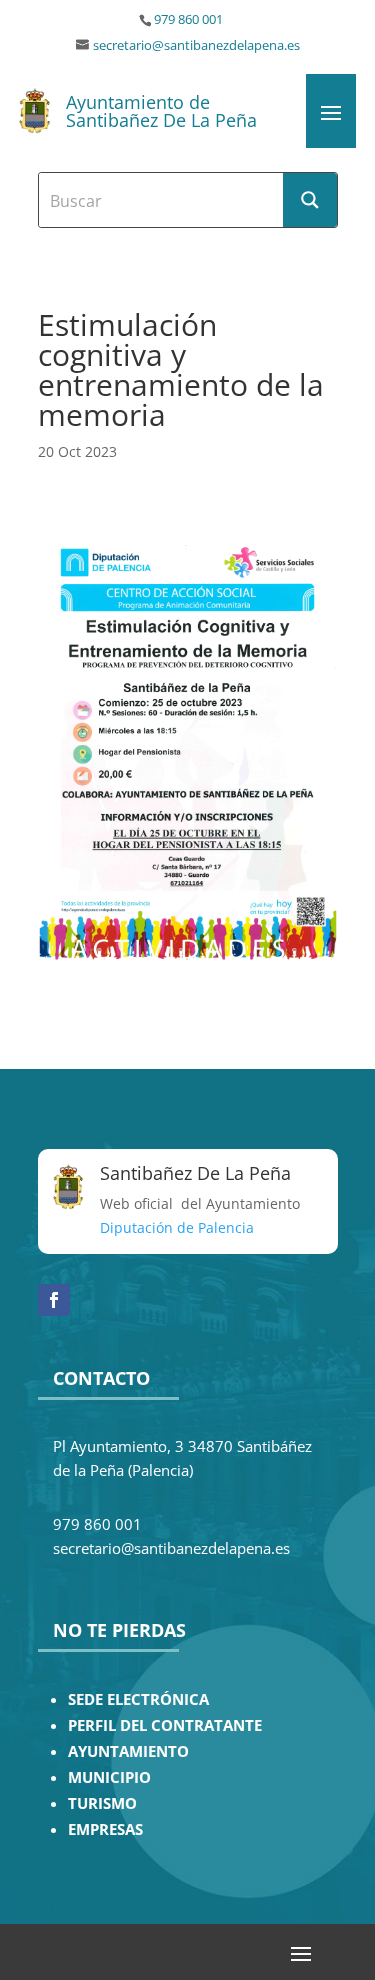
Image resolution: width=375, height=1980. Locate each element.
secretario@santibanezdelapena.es (196, 45)
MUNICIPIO (109, 1777)
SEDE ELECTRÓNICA (138, 1699)
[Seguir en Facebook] (54, 1300)
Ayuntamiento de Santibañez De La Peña (161, 111)
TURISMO (102, 1803)
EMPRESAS (105, 1829)
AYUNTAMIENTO (128, 1751)
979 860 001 (188, 19)
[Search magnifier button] (310, 200)
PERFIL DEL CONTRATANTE (165, 1725)
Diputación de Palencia (177, 1227)
